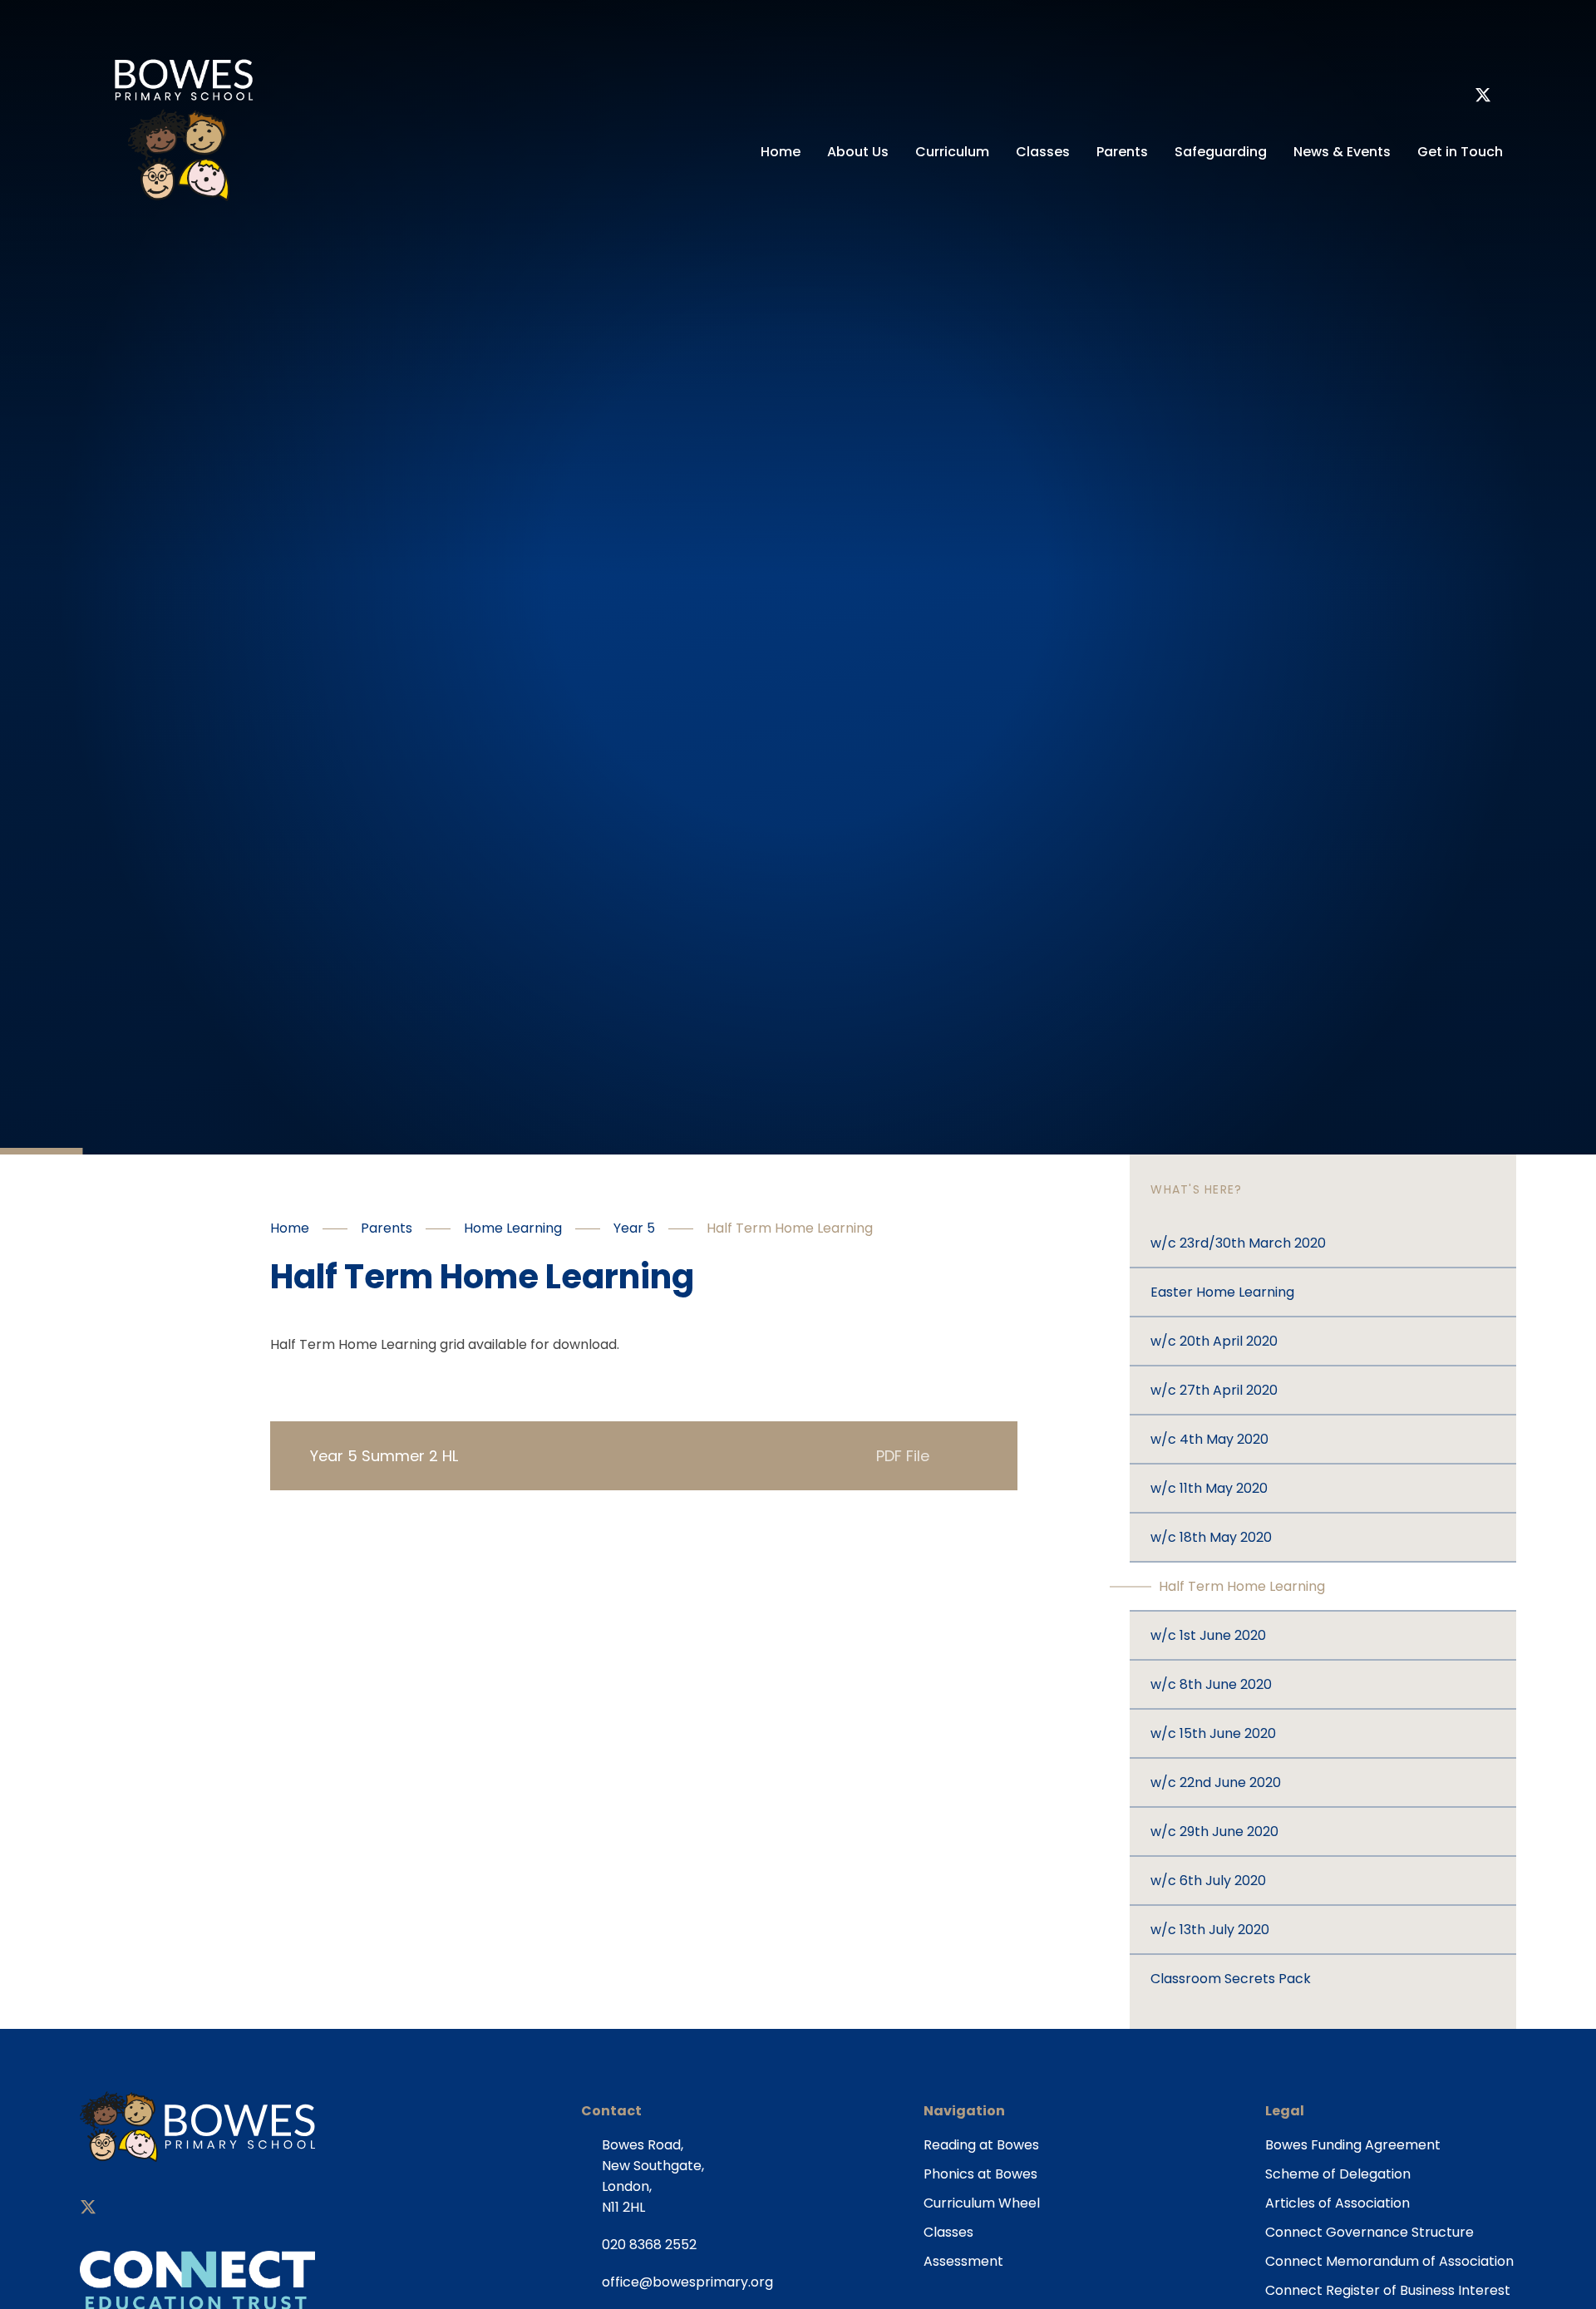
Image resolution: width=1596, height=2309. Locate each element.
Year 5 (634, 1228)
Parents (387, 1228)
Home (290, 1228)
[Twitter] (1483, 97)
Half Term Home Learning (790, 1228)
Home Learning (513, 1228)
